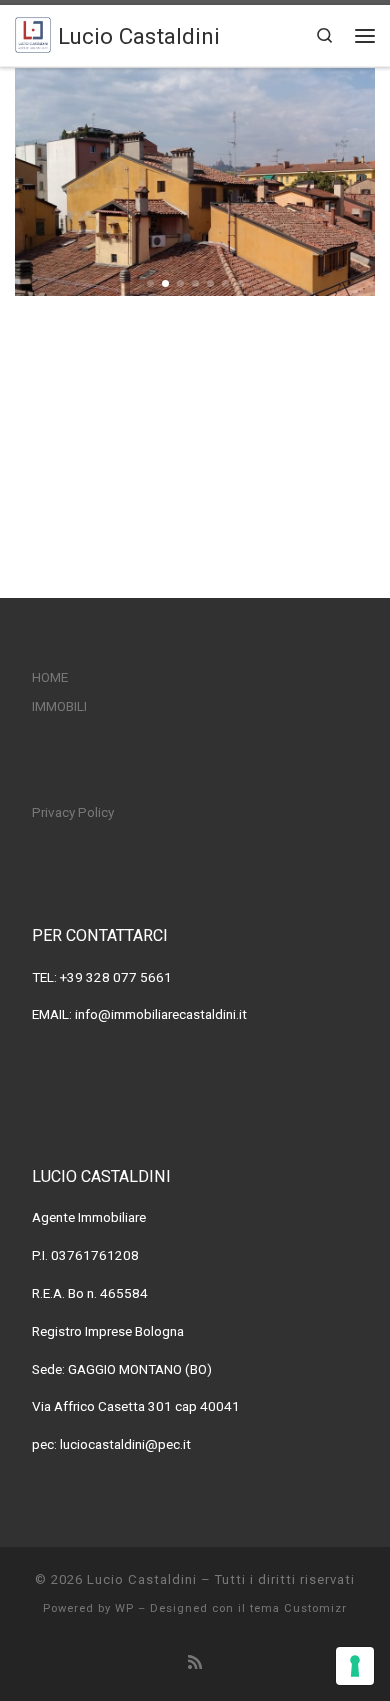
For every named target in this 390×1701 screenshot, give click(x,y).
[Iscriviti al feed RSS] (195, 1662)
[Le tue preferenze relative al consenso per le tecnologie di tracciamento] (355, 1666)
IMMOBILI (59, 706)
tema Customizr (298, 1608)
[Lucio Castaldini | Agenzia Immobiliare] (33, 33)
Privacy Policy (73, 812)
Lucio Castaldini (142, 1579)
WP (124, 1608)
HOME (50, 677)
